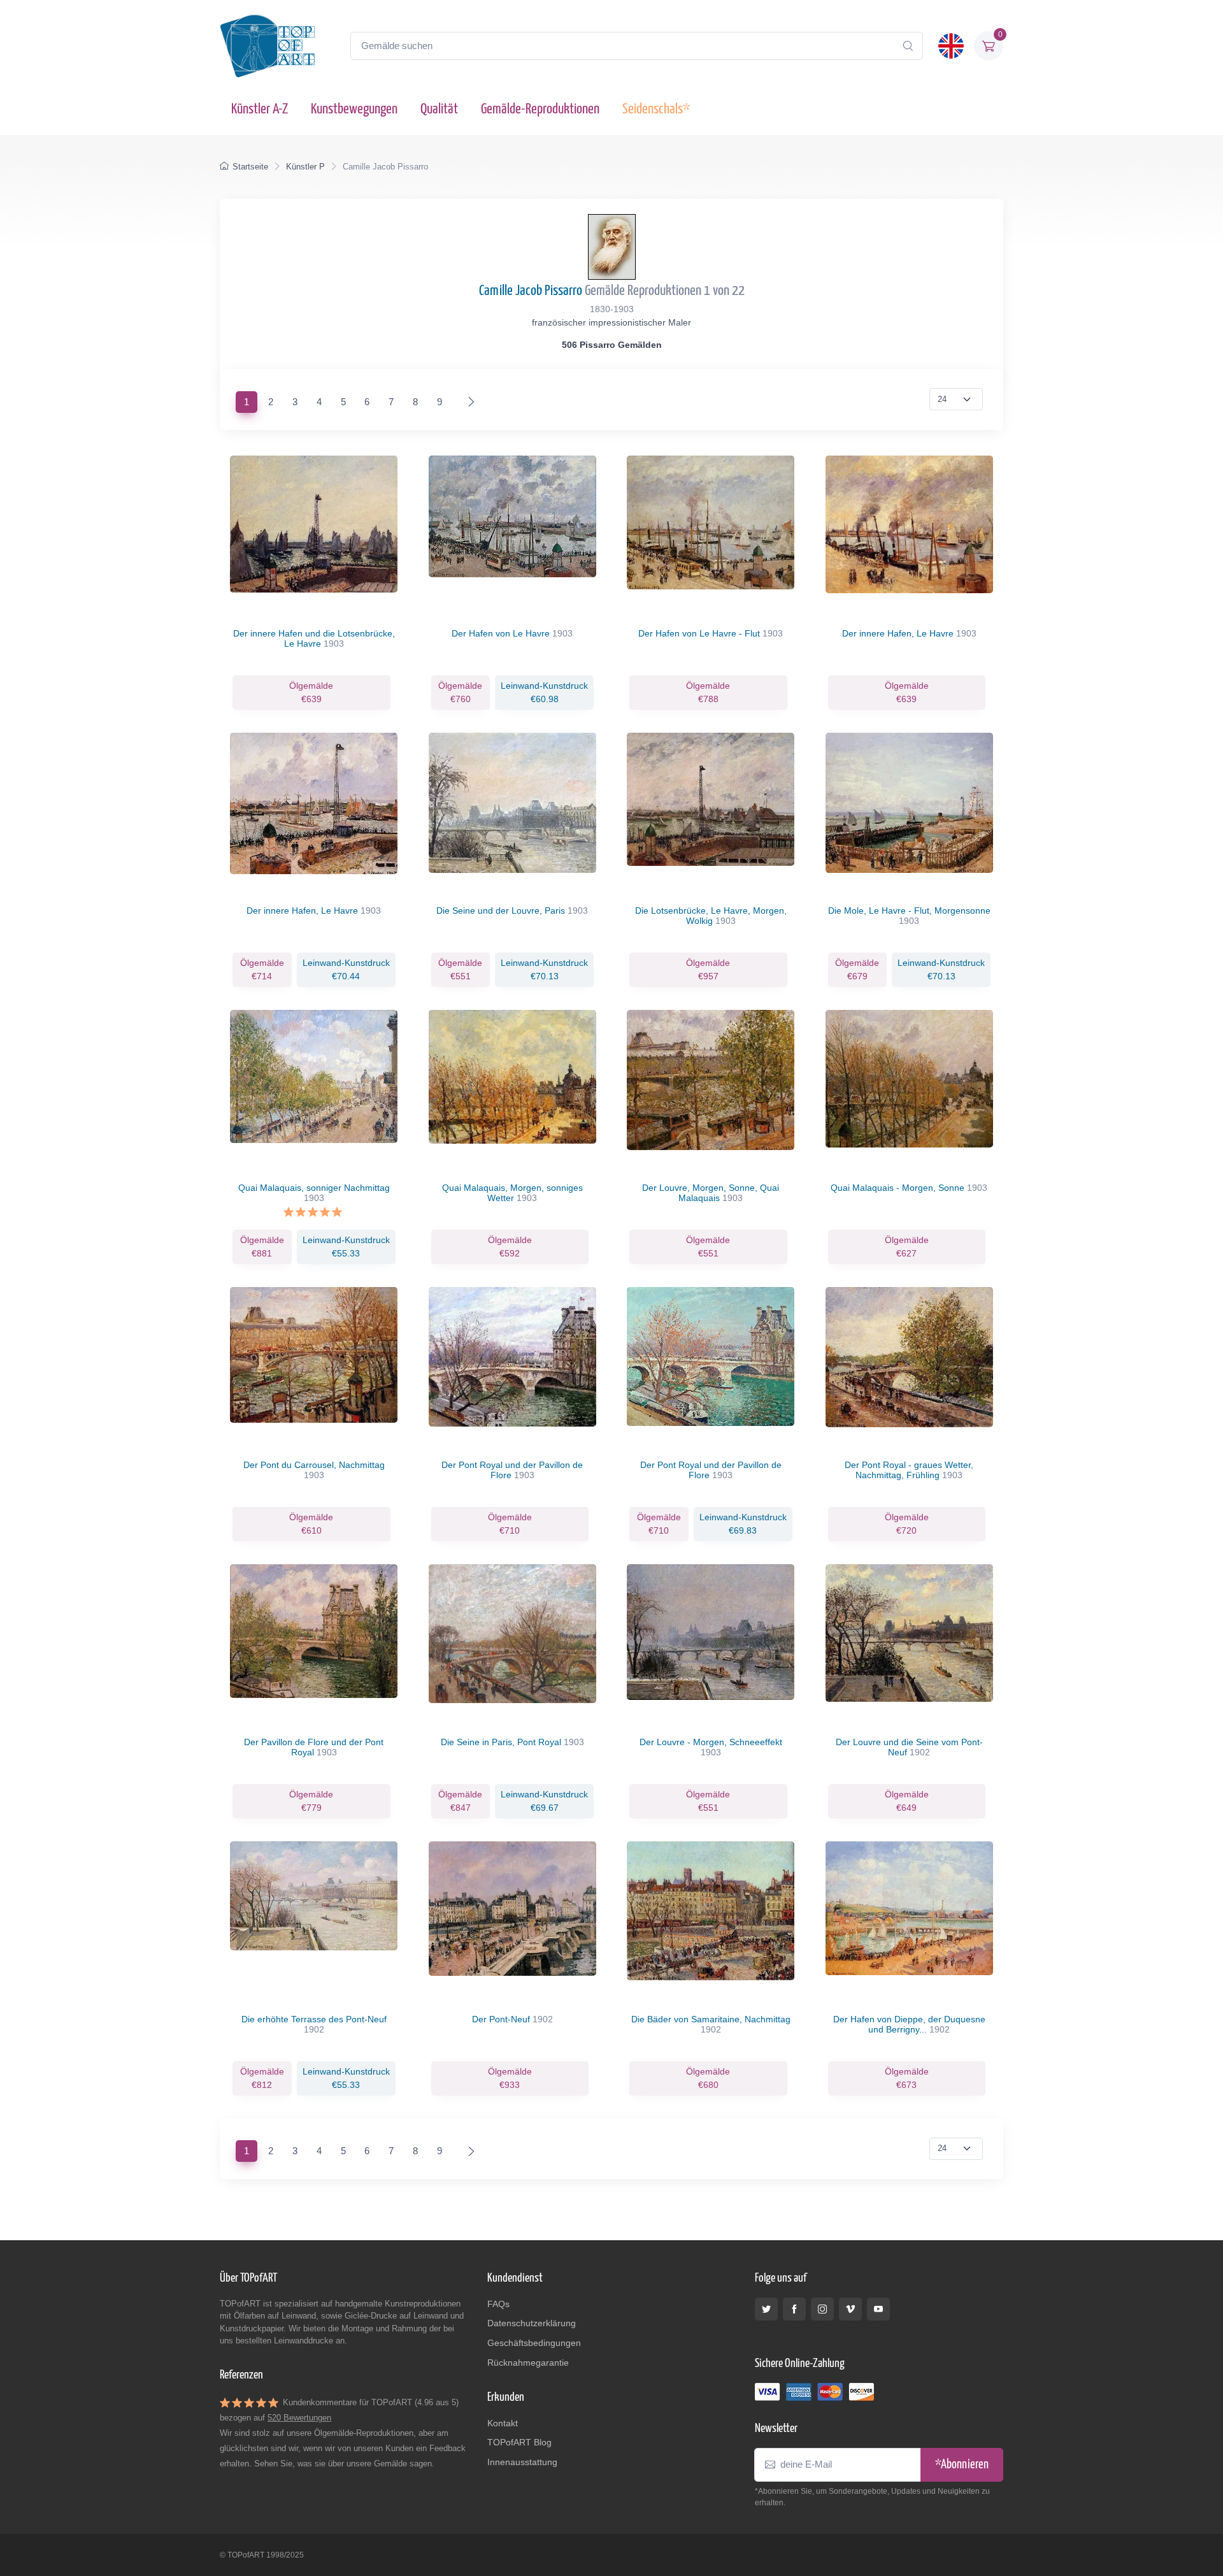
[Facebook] (794, 2309)
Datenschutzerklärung (532, 2323)
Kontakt (503, 2423)
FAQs (498, 2304)
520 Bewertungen (299, 2418)
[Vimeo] (850, 2309)
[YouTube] (878, 2309)
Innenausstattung (522, 2462)
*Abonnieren (962, 2465)
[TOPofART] (268, 46)
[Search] (908, 46)
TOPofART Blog (519, 2442)
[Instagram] (822, 2309)
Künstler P (305, 167)
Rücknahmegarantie (528, 2363)
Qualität (439, 109)
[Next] (468, 402)
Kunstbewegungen (354, 109)
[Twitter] (766, 2309)
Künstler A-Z (260, 109)
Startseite (250, 167)
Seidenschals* (656, 109)
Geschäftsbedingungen (534, 2343)
